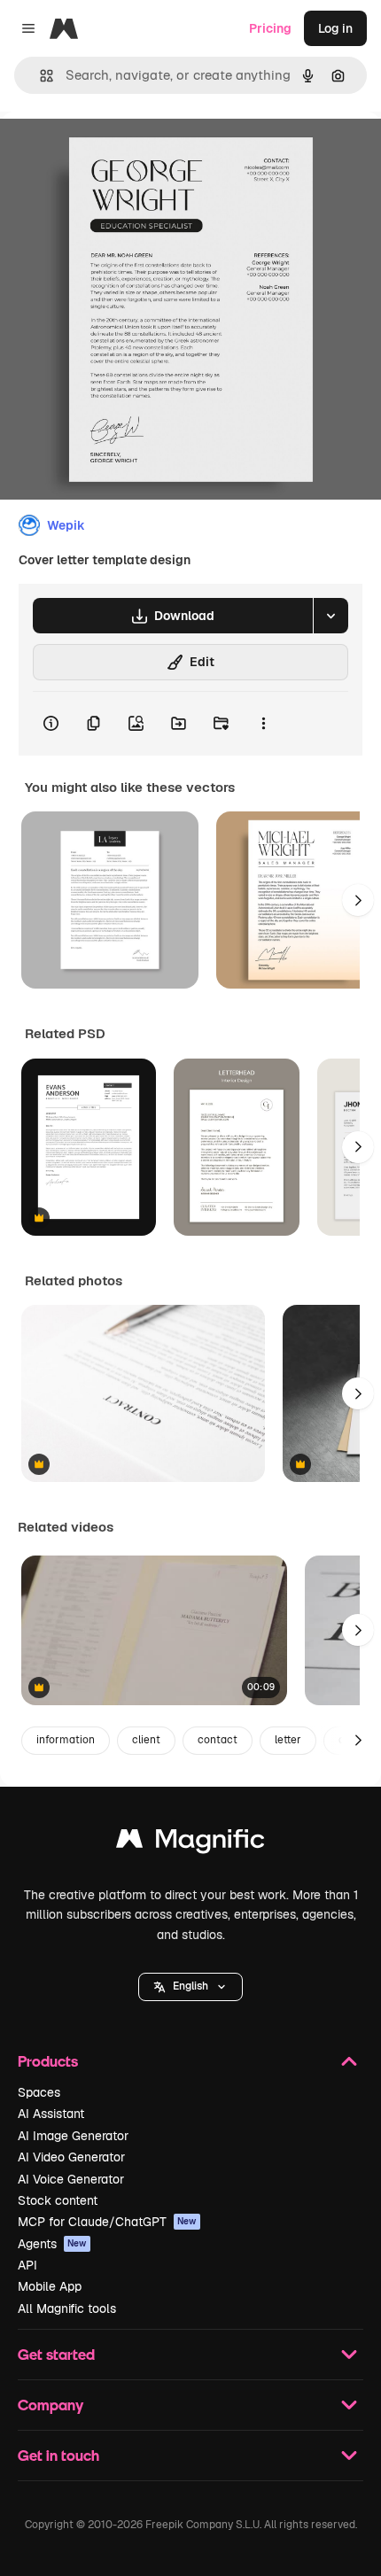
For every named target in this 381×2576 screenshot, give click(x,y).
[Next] (358, 900)
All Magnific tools (67, 2308)
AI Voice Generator (71, 2179)
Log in (335, 28)
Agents (52, 2244)
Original (113, 152)
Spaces (39, 2092)
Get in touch (58, 2455)
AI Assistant (51, 2114)
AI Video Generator (71, 2157)
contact (218, 1740)
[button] (190, 1987)
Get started (56, 2354)
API (27, 2265)
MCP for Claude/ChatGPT (107, 2222)
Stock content (58, 2200)
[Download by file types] (330, 616)
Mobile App (50, 2286)
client (146, 1740)
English (190, 1986)
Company (51, 2405)
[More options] (263, 724)
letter (288, 1740)
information (66, 1740)
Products (48, 2061)
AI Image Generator (73, 2136)
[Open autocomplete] (39, 76)
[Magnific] (190, 1843)
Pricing (270, 28)
